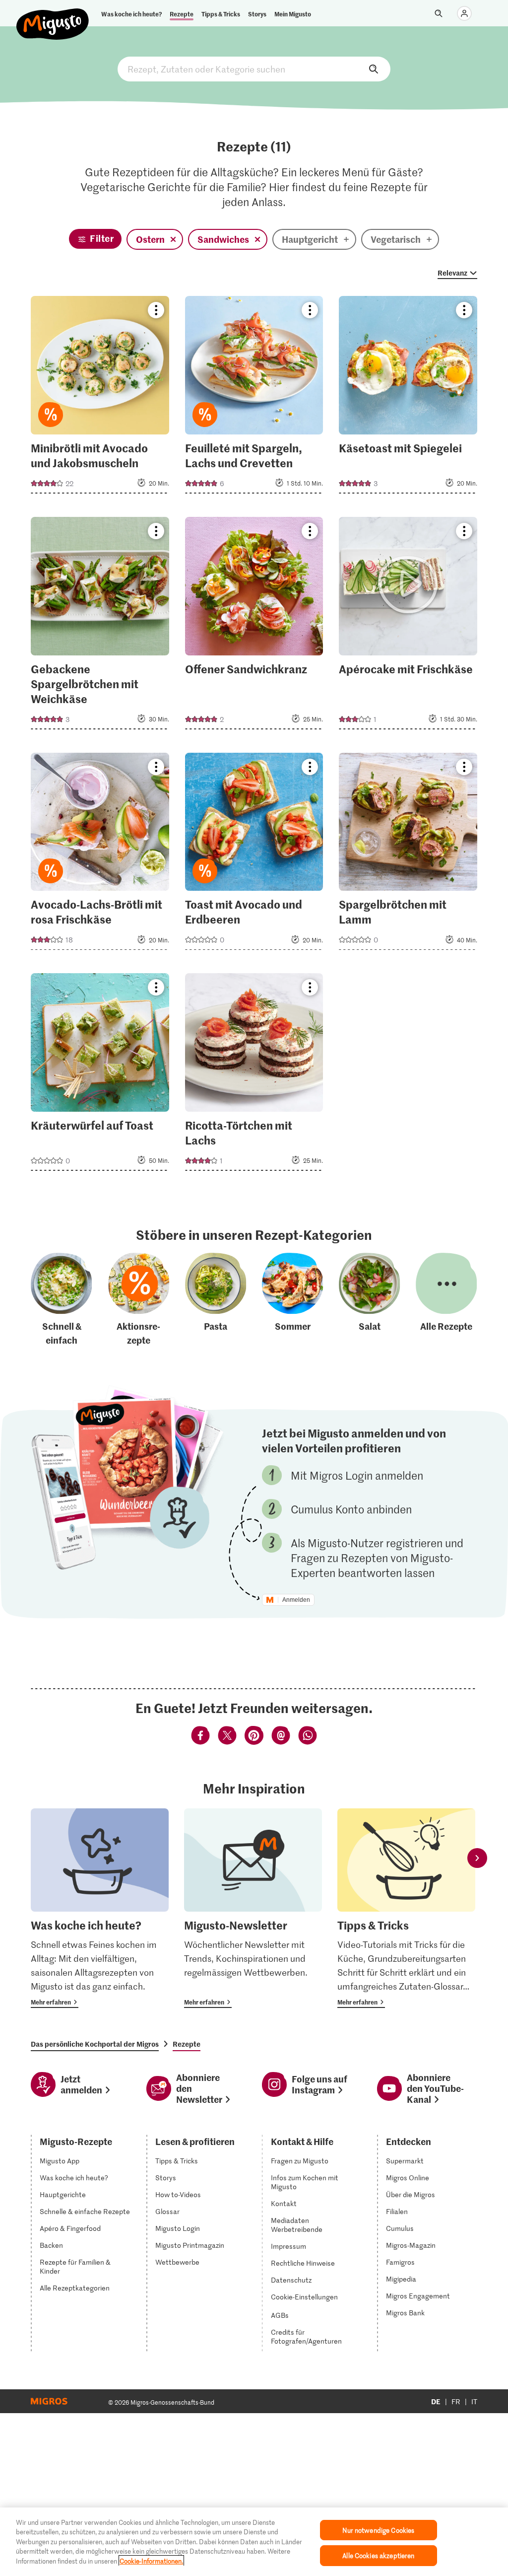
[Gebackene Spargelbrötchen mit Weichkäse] (100, 626)
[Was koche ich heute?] (100, 1908)
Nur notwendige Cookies (378, 2530)
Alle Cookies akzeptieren (378, 2555)
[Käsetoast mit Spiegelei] (408, 398)
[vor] (477, 1858)
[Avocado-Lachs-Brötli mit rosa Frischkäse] (100, 855)
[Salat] (370, 1300)
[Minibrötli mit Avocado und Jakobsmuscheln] (100, 398)
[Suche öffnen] (439, 13)
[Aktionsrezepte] (139, 1300)
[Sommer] (293, 1300)
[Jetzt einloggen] (464, 13)
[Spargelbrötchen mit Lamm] (408, 855)
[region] (254, 2542)
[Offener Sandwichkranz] (254, 626)
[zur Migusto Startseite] (53, 16)
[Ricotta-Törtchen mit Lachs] (254, 1075)
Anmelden (296, 1600)
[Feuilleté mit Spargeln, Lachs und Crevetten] (254, 398)
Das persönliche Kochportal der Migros (95, 2044)
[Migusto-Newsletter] (253, 1908)
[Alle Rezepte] (446, 1300)
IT (474, 2401)
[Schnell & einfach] (62, 1300)
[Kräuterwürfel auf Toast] (100, 1075)
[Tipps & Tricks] (406, 1908)
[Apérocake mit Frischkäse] (408, 626)
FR (456, 2401)
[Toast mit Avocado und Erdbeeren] (254, 855)
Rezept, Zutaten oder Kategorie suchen (254, 69)
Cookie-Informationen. (151, 2561)
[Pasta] (216, 1300)
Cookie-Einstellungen (304, 2297)
